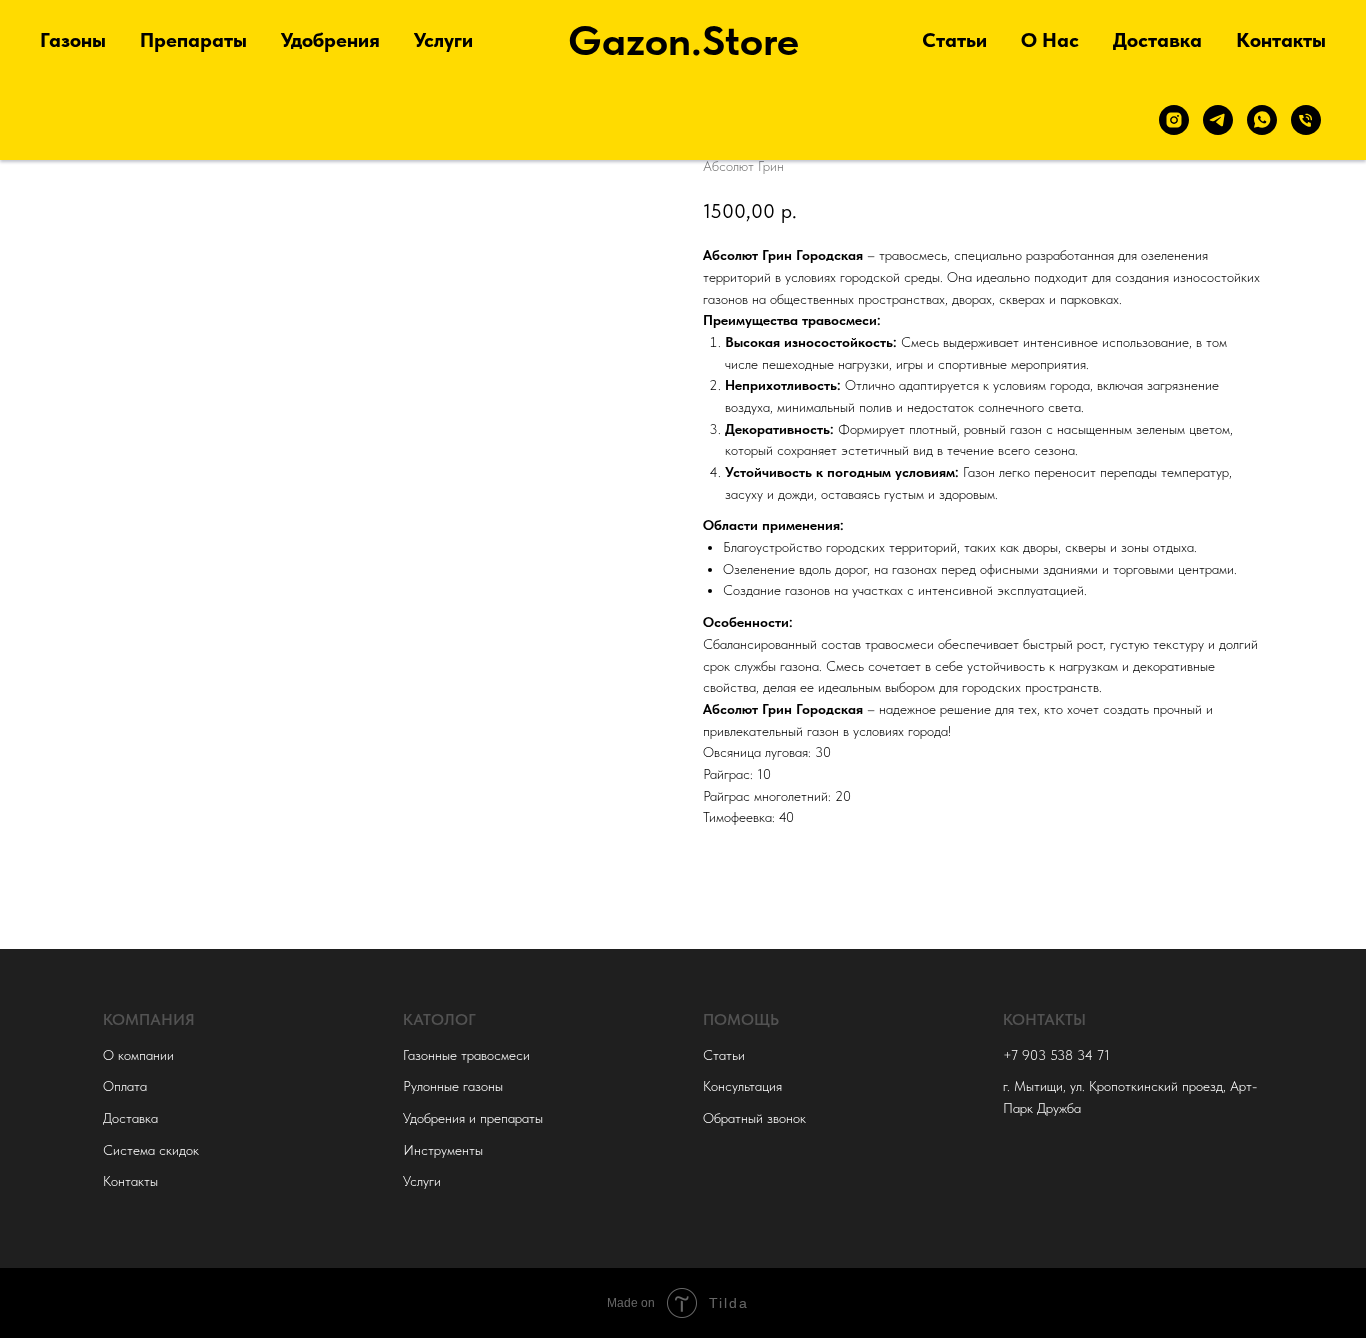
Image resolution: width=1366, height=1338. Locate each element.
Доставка (1157, 40)
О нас (1050, 40)
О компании (138, 1055)
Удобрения (330, 40)
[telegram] (1218, 120)
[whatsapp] (1262, 120)
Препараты (193, 40)
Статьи (954, 40)
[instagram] (1174, 120)
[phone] (1306, 120)
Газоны (73, 40)
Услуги (443, 40)
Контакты (1281, 40)
